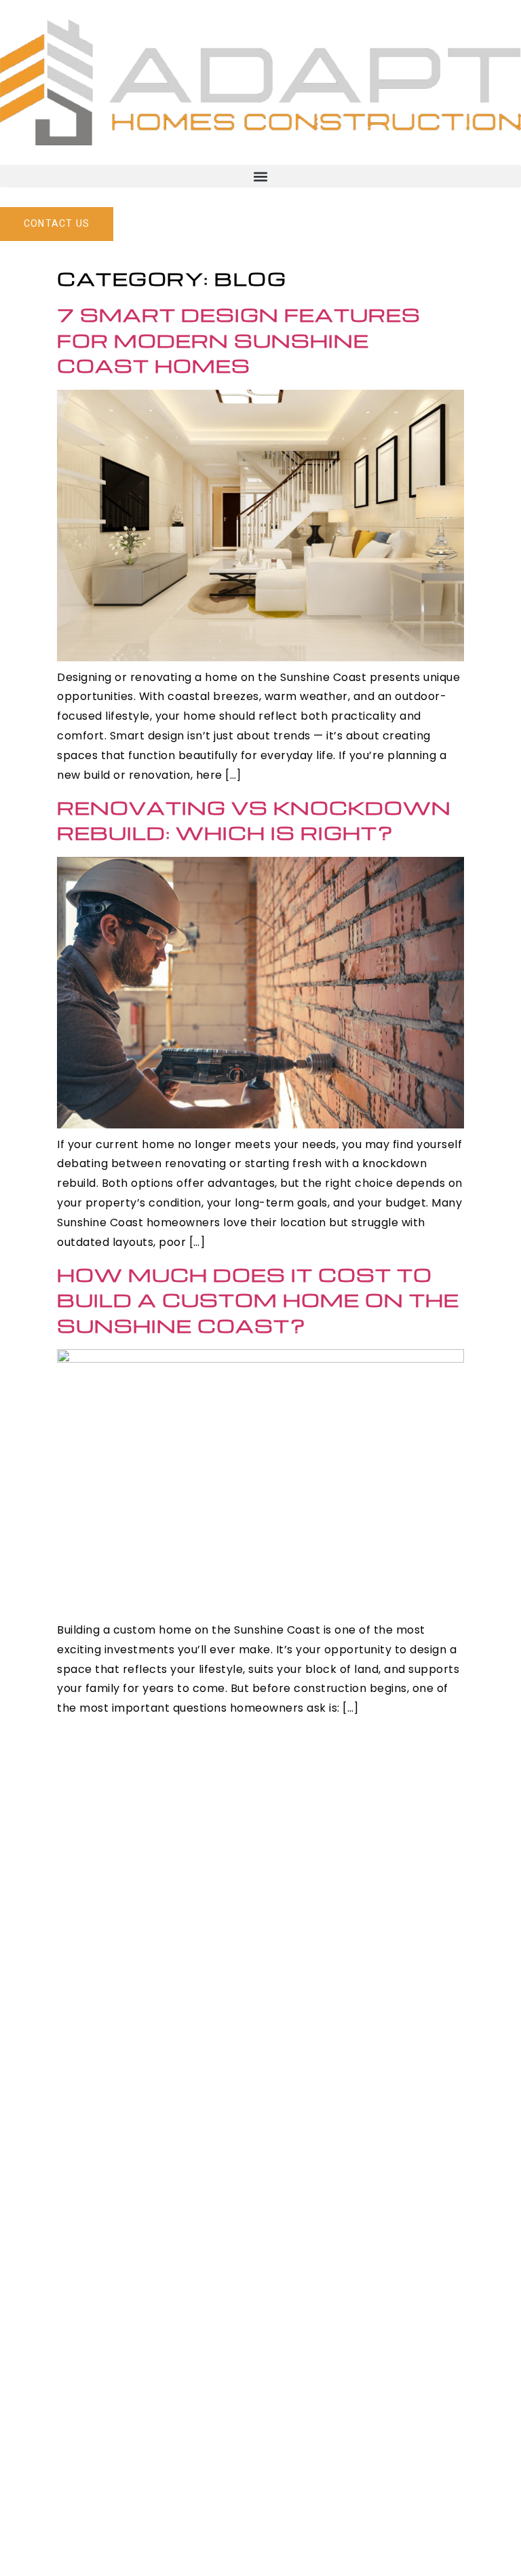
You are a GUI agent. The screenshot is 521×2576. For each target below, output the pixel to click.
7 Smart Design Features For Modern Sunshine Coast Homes (239, 340)
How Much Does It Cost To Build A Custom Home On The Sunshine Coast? (258, 1300)
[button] (260, 176)
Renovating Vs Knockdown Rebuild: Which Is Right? (254, 820)
